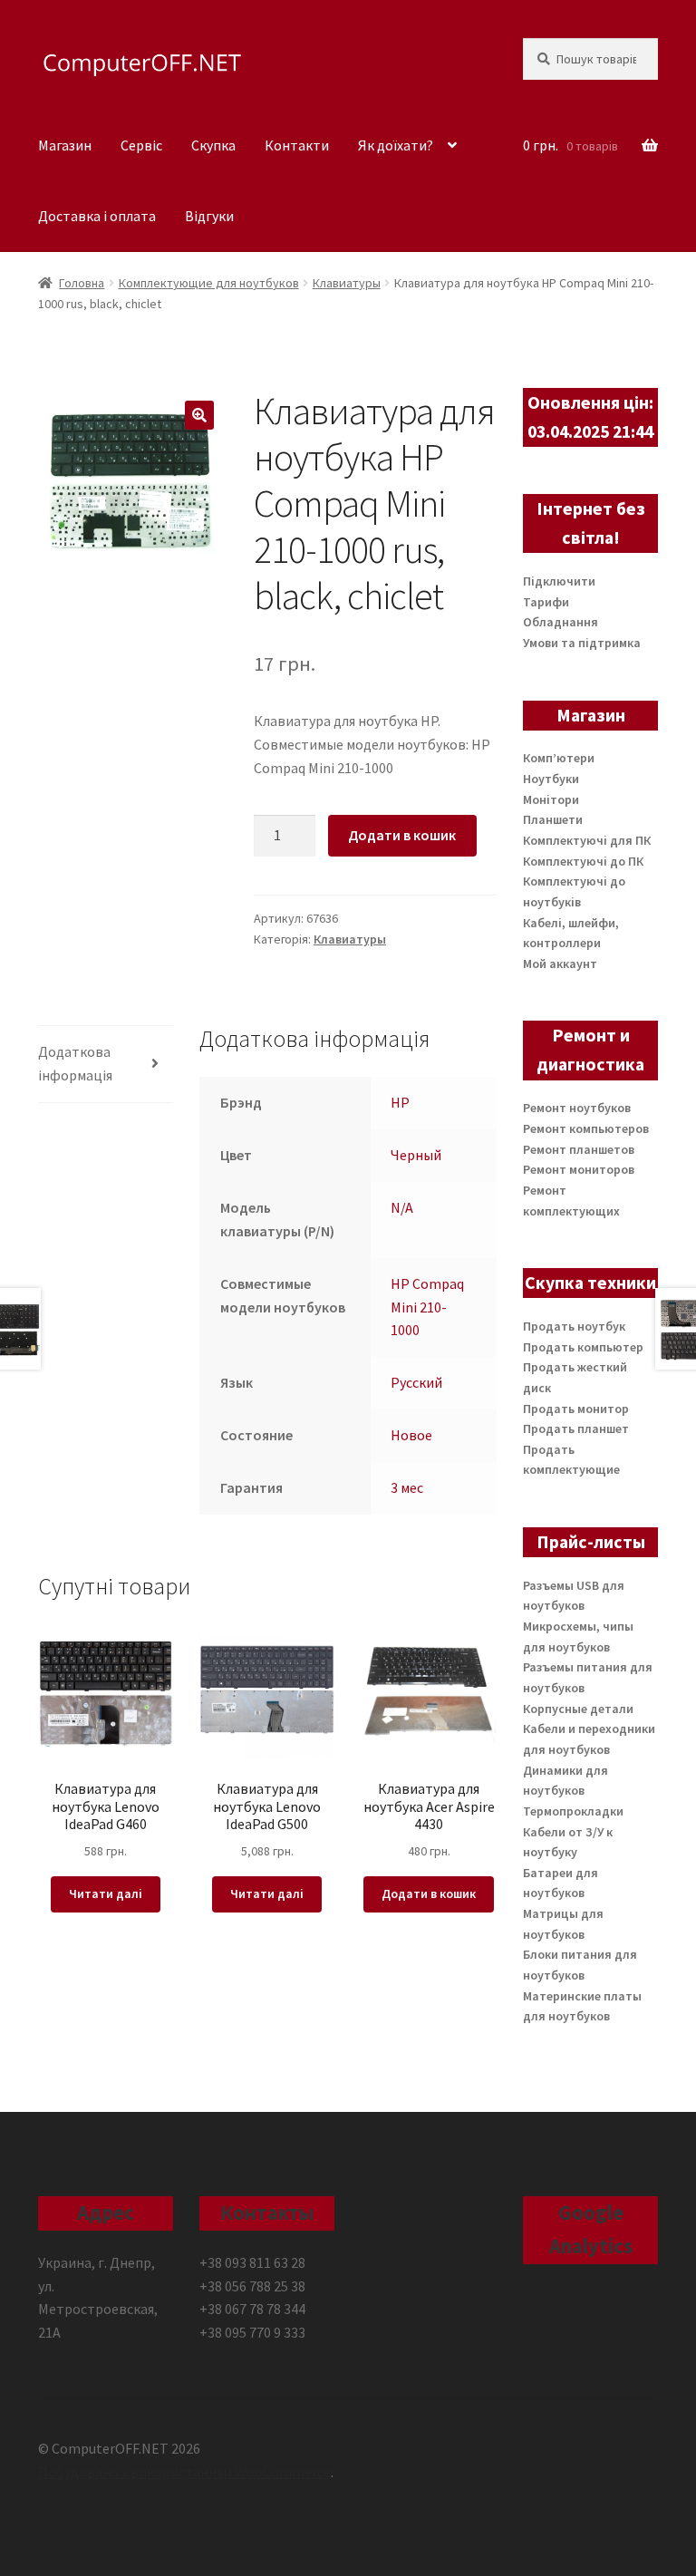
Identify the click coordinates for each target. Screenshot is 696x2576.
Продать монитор (576, 1409)
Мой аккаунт (560, 964)
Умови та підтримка (582, 643)
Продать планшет (576, 1428)
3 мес (407, 1487)
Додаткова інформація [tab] (75, 1063)
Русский (416, 1382)
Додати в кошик (402, 835)
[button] (199, 415)
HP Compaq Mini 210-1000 (427, 1307)
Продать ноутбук (574, 1326)
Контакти (297, 145)
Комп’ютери (559, 758)
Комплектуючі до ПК (583, 861)
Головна (82, 283)
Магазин (65, 145)
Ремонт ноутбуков (577, 1108)
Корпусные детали (578, 1709)
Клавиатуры (347, 283)
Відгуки (209, 216)
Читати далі (106, 1893)
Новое (411, 1435)
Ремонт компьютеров (586, 1128)
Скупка (213, 145)
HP (400, 1102)
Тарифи (546, 602)
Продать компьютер (583, 1347)
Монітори (551, 799)
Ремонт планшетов (579, 1149)
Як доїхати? (396, 145)
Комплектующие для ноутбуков (209, 283)
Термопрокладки (573, 1811)
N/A (402, 1207)
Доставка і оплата (97, 216)
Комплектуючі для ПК (587, 840)
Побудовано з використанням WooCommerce (184, 2472)
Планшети (553, 819)
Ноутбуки (551, 779)
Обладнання (561, 622)
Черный (416, 1155)
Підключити (559, 581)
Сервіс (141, 145)
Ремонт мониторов (579, 1169)
